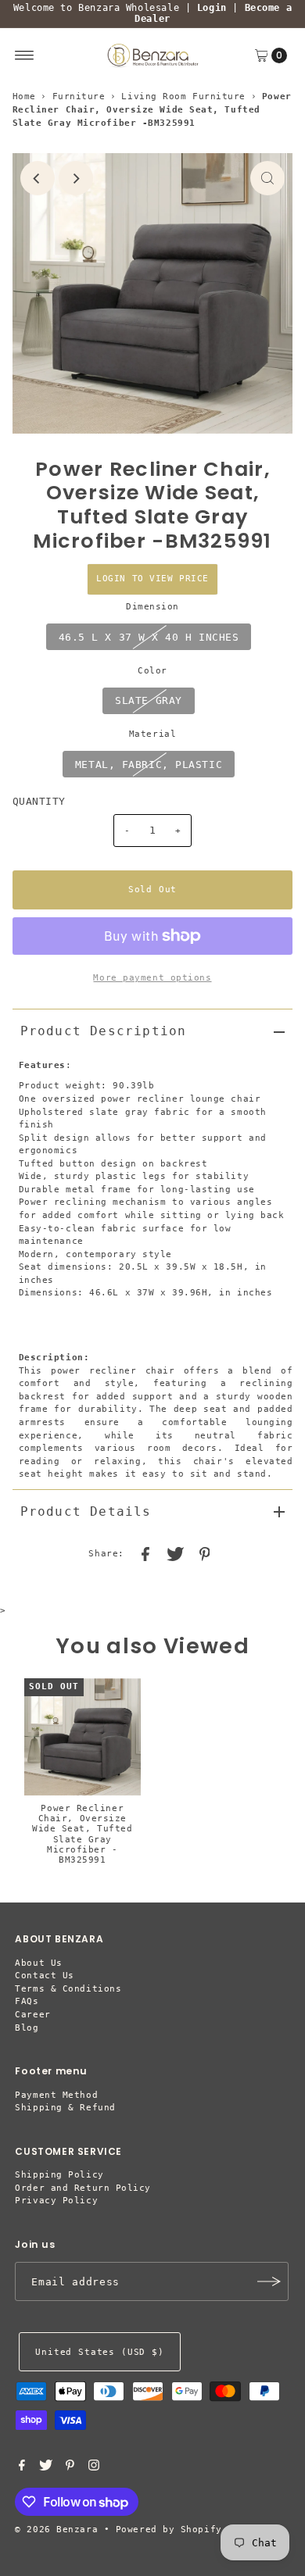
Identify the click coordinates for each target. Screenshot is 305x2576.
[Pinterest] (70, 2468)
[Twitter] (46, 2468)
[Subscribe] (269, 2281)
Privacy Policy (56, 2201)
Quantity (39, 801)
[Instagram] (94, 2468)
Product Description (104, 1031)
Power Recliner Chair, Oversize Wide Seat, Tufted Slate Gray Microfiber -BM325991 (82, 1834)
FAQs (27, 2001)
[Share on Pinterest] (205, 1554)
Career (32, 2015)
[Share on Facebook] (145, 1554)
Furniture (79, 96)
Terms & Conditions (68, 1989)
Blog (27, 2028)
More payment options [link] (152, 978)
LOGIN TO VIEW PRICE (152, 579)
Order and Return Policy (83, 2188)
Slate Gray (149, 700)
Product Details (86, 1511)
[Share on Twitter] (175, 1554)
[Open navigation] (25, 55)
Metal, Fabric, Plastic (149, 765)
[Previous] (38, 178)
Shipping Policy (59, 2175)
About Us (38, 1963)
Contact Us (45, 1976)
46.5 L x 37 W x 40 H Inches (149, 637)
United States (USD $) (99, 2352)
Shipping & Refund (65, 2108)
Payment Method (56, 2095)
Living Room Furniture (183, 96)
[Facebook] (22, 2468)
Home (24, 96)
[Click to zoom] (267, 178)
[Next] (76, 178)
